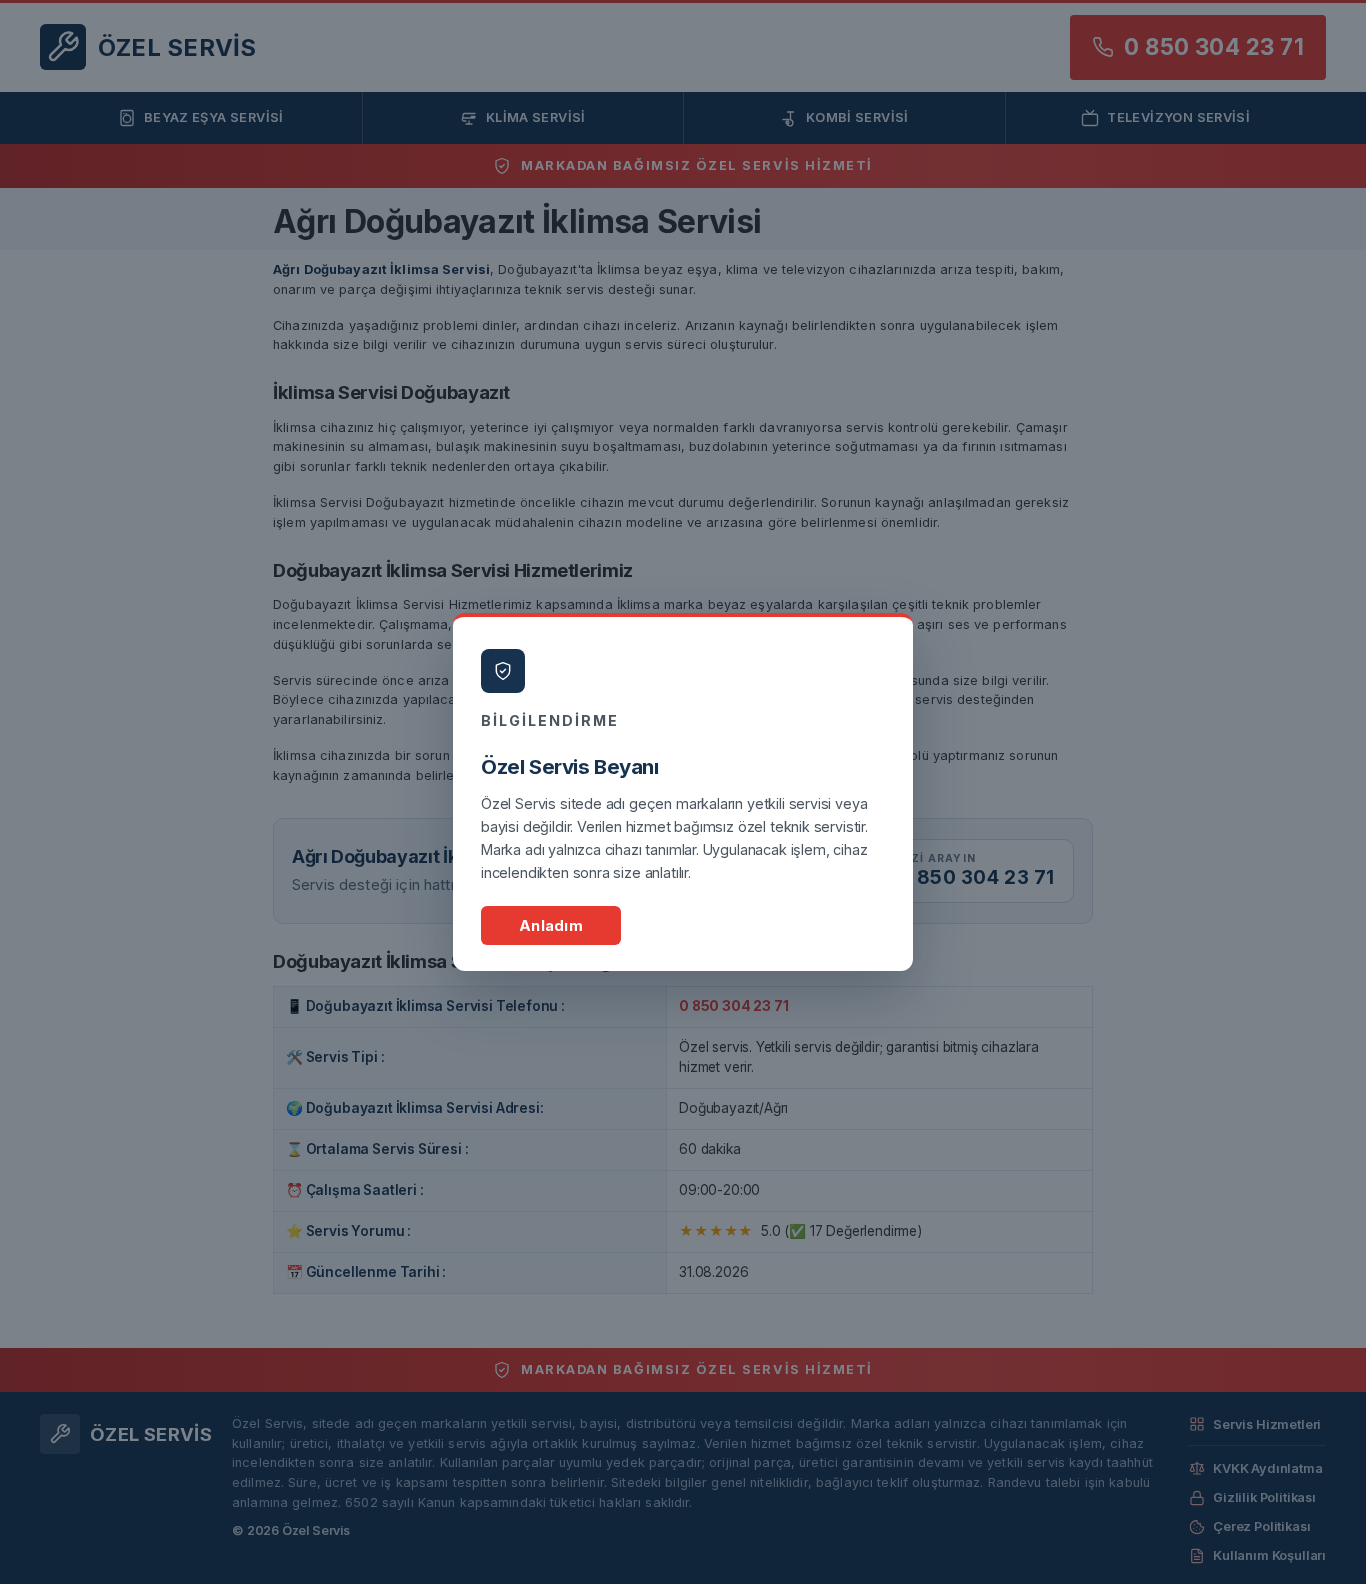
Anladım (551, 925)
